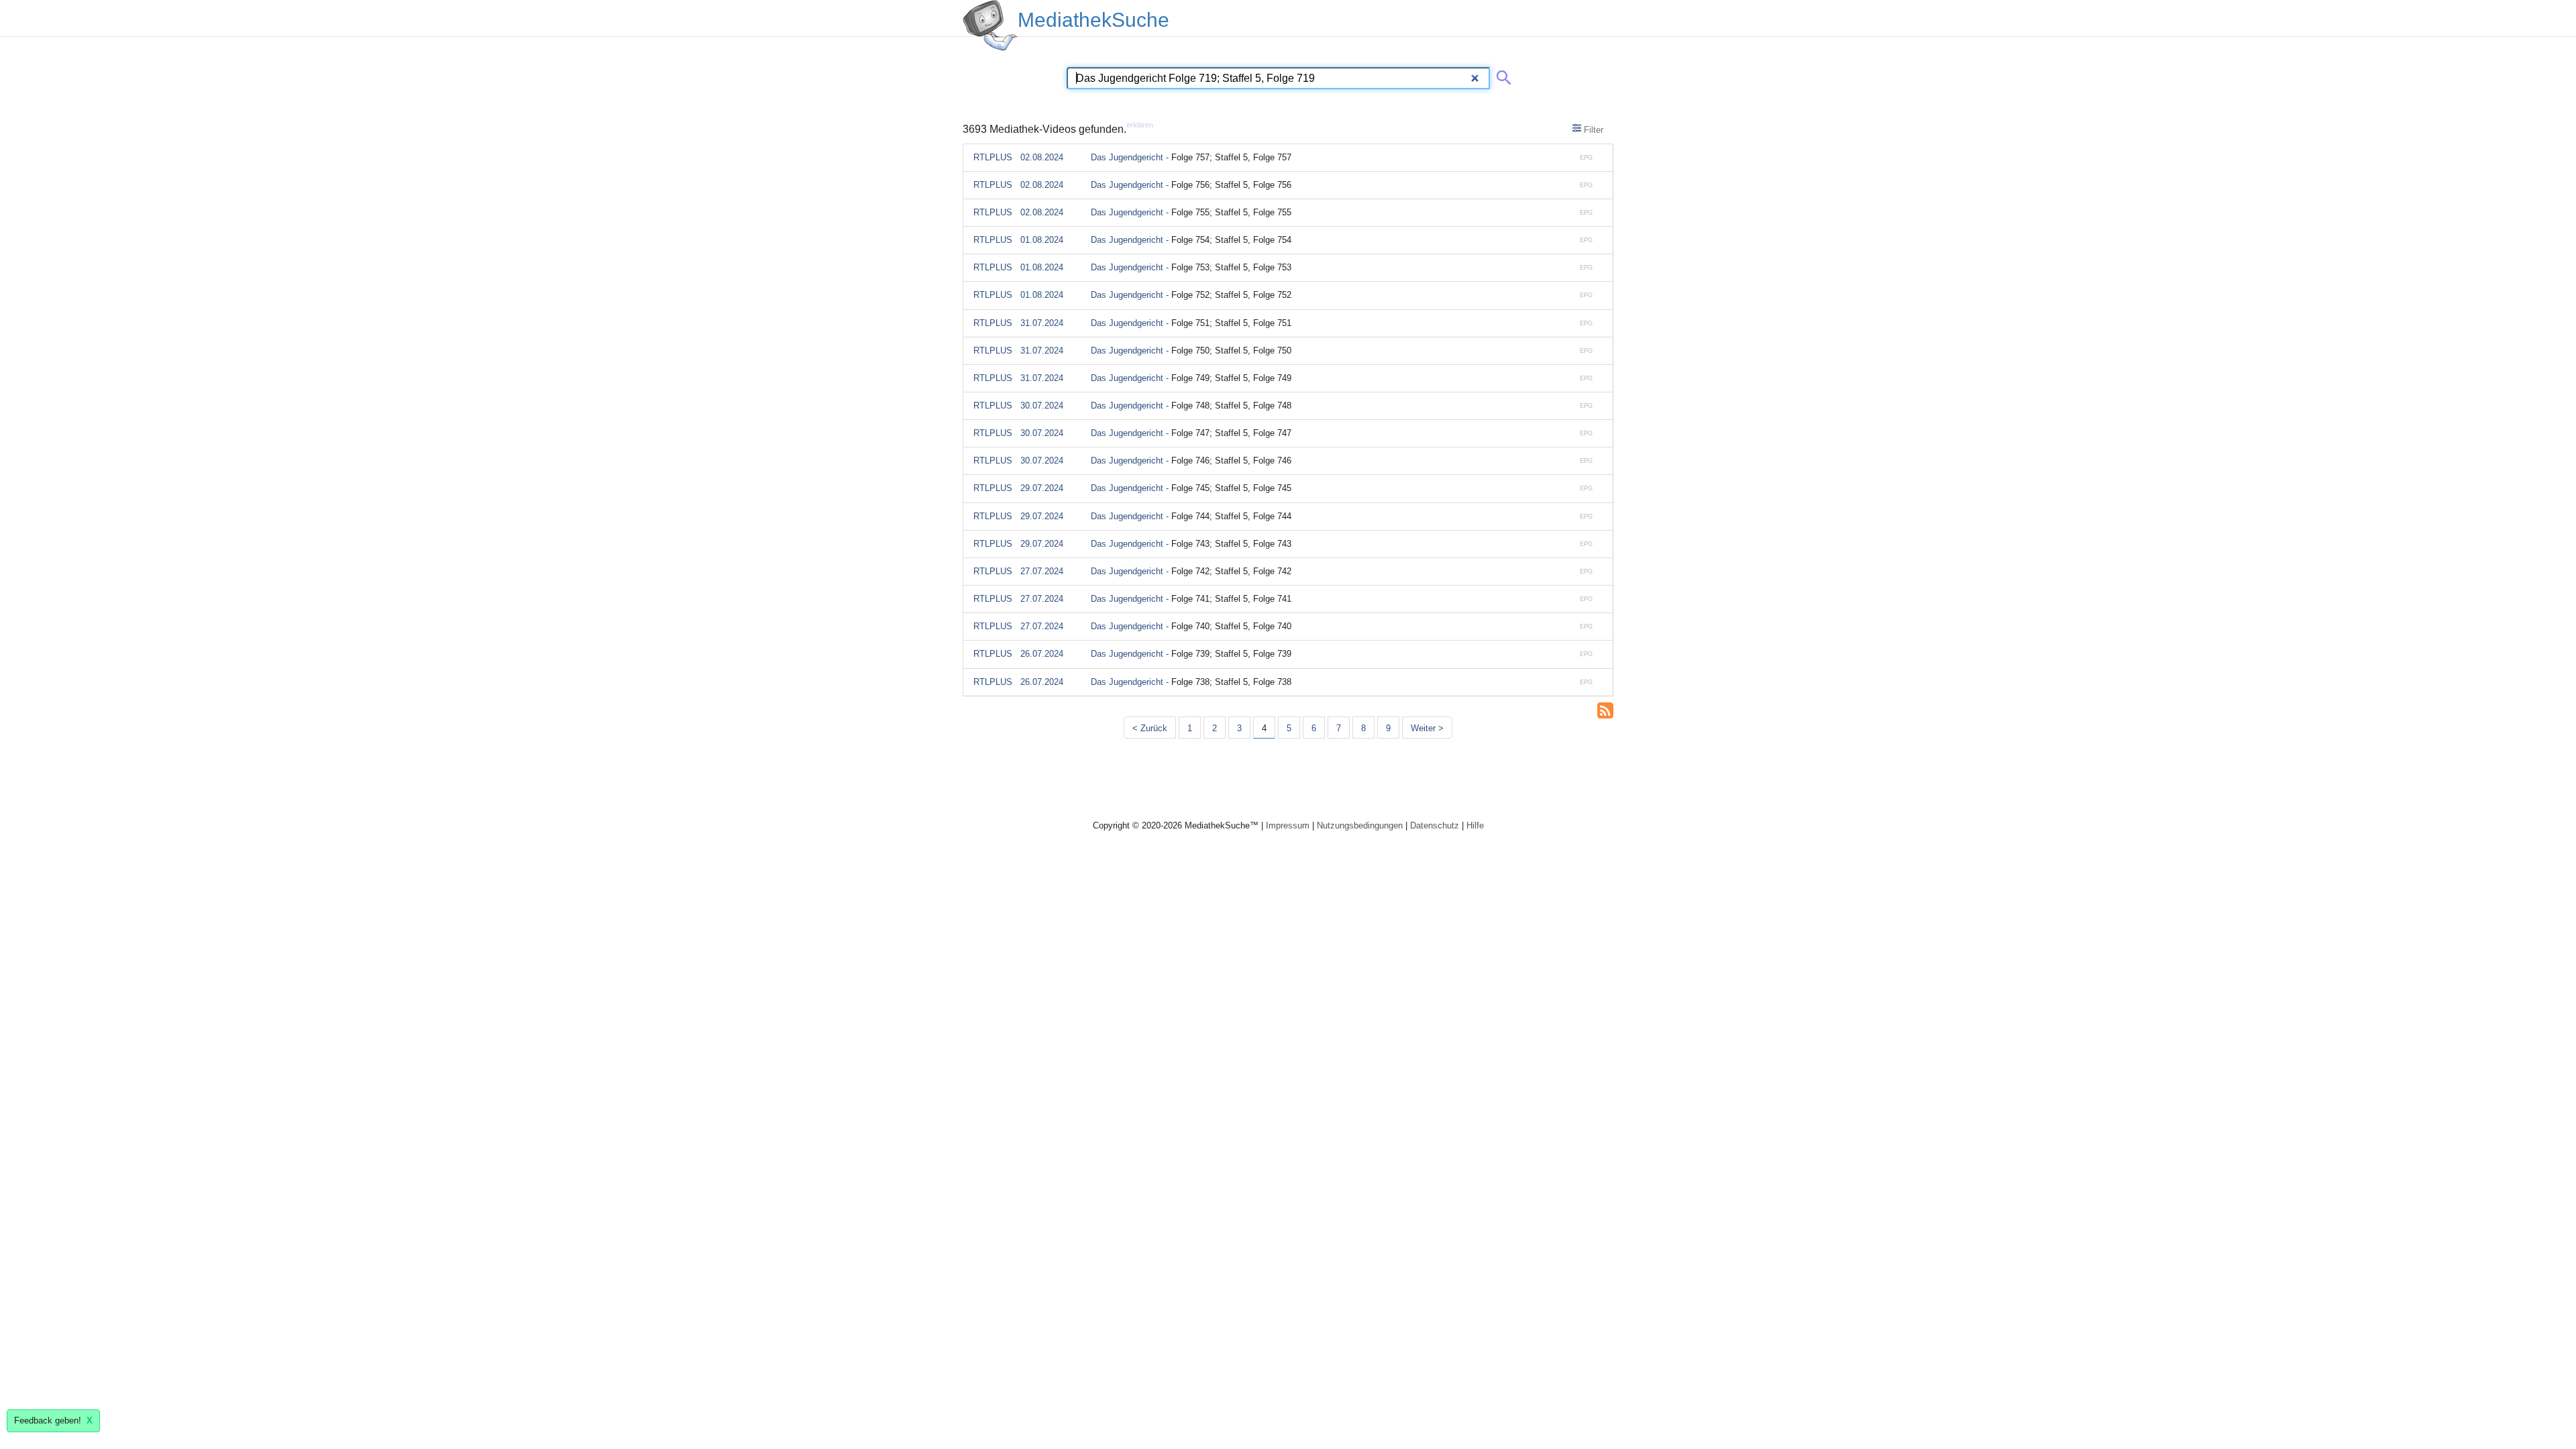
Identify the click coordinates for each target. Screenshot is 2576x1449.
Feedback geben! (53, 1420)
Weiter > (1427, 728)
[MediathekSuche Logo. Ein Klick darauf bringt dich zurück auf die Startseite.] (990, 25)
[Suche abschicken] (1501, 75)
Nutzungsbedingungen (1360, 825)
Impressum (1288, 825)
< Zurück (1150, 728)
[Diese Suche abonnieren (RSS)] (1605, 709)
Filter (1592, 130)
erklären (1140, 125)
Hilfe (1475, 825)
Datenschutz (1435, 825)
